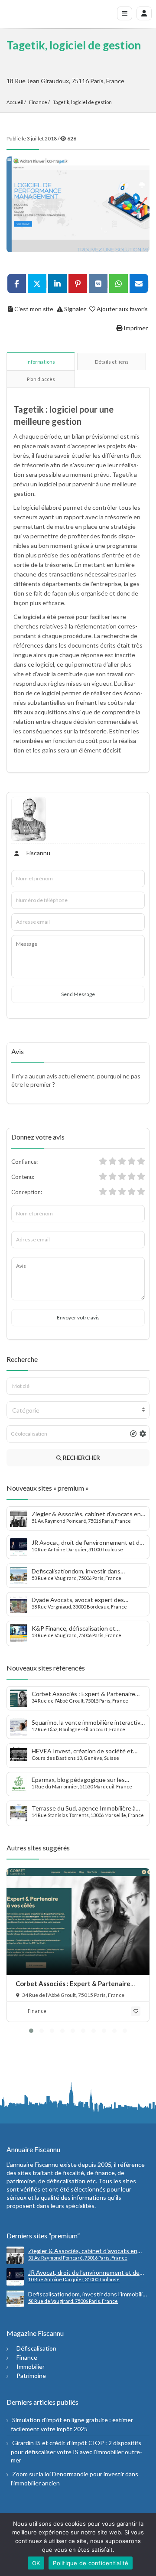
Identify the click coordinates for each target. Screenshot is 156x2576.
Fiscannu (38, 853)
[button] (31, 2031)
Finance (38, 102)
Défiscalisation (36, 2348)
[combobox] (78, 1410)
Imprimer (135, 328)
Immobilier (31, 2366)
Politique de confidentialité (91, 2563)
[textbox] (78, 1410)
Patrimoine (31, 2376)
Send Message (78, 994)
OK (36, 2563)
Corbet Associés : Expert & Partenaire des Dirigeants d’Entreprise (73, 1988)
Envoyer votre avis (78, 1317)
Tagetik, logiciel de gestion (82, 102)
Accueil (15, 102)
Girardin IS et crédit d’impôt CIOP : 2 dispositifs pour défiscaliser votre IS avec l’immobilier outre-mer (76, 2451)
